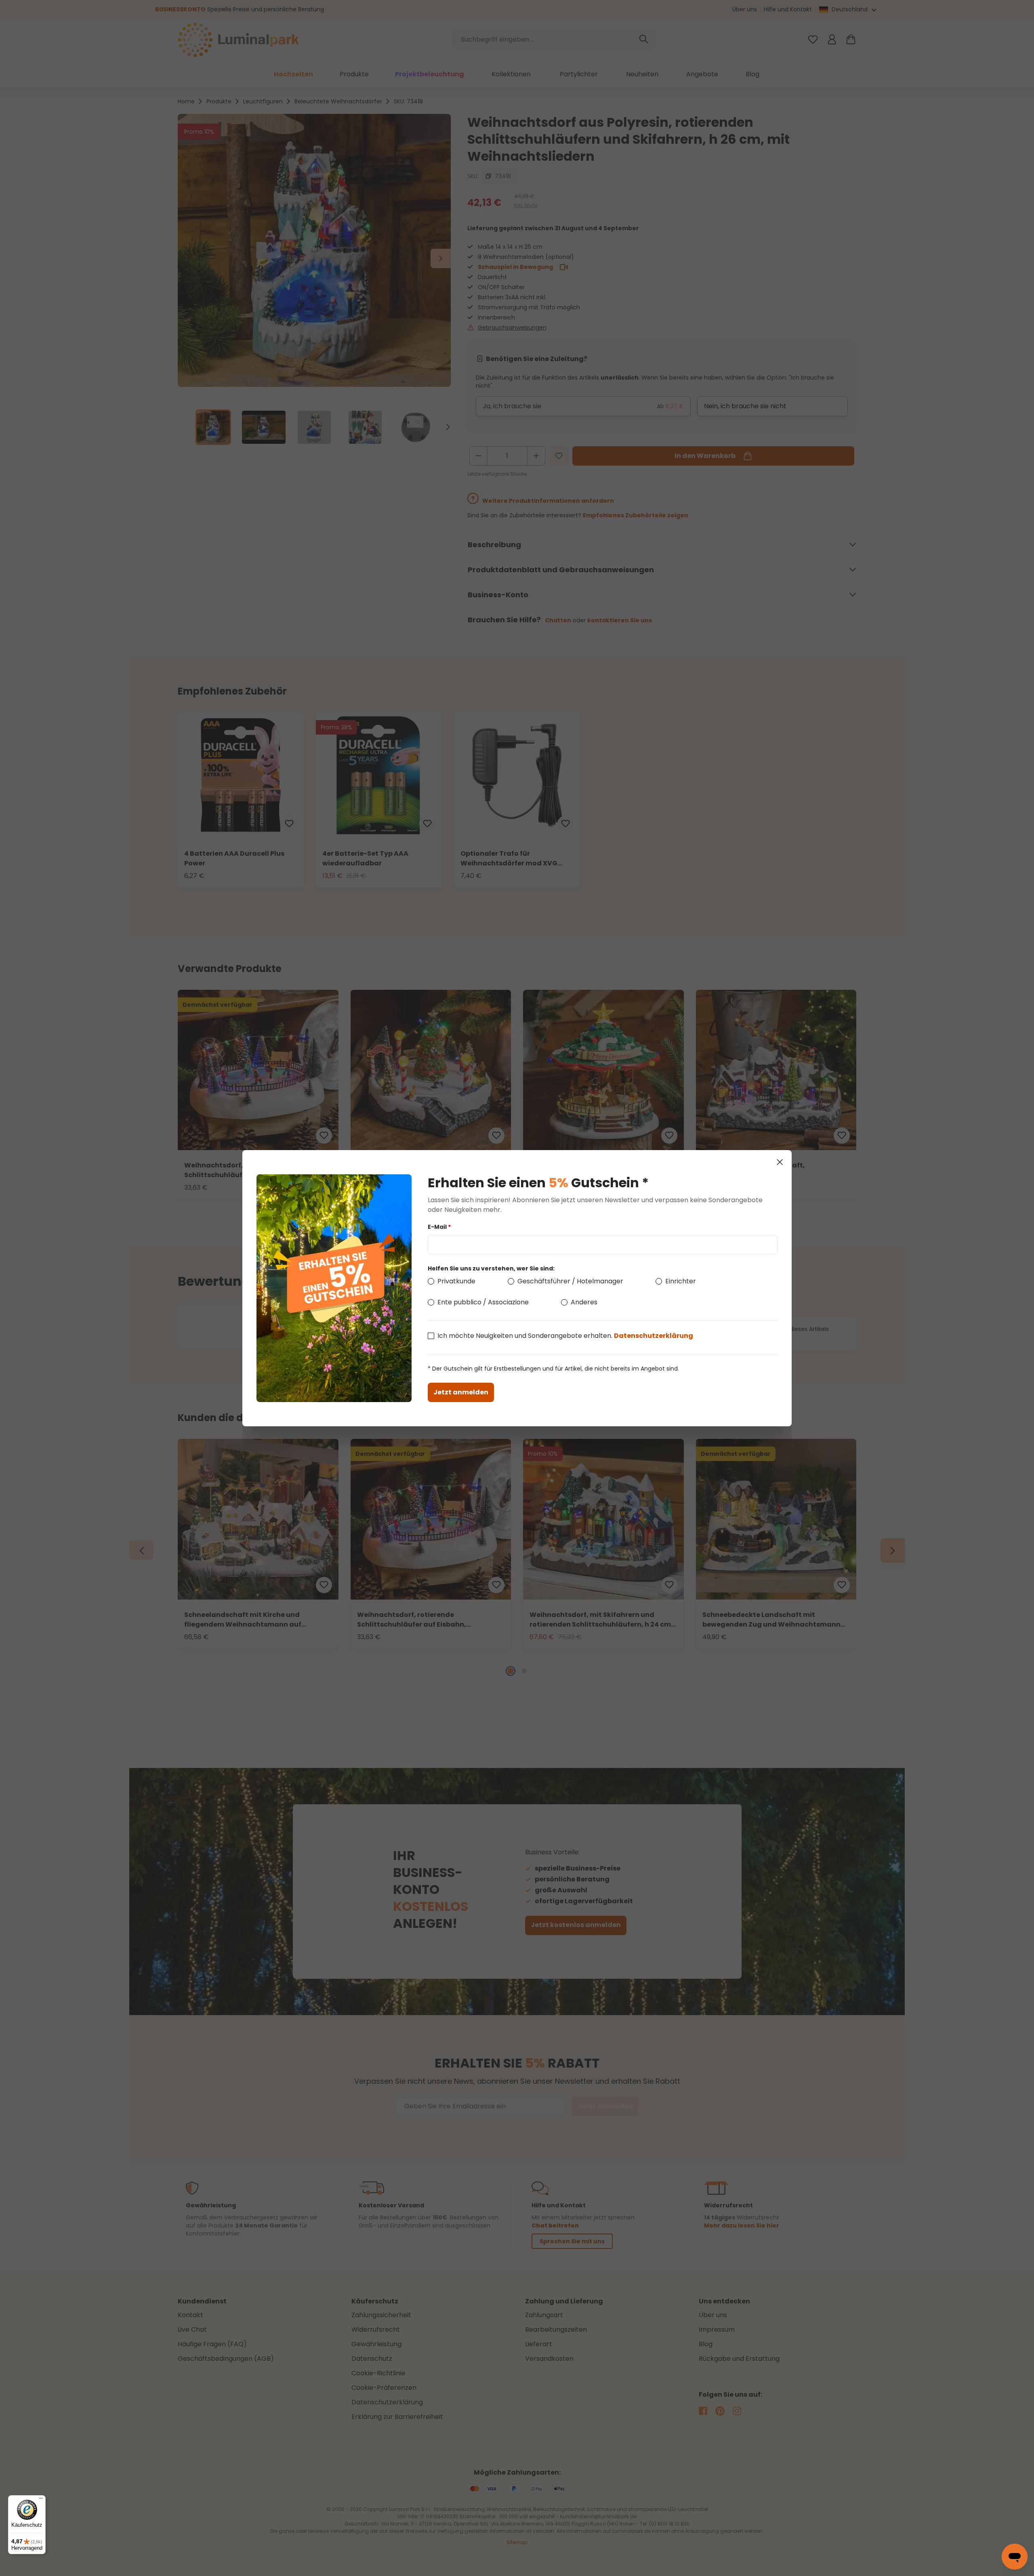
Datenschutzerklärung (654, 1336)
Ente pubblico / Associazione (483, 1302)
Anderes (584, 1302)
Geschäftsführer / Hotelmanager (570, 1281)
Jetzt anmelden (461, 1392)
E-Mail (439, 1227)
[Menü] (41, 2500)
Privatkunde (456, 1281)
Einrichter (681, 1281)
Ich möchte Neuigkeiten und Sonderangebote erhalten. (565, 1336)
